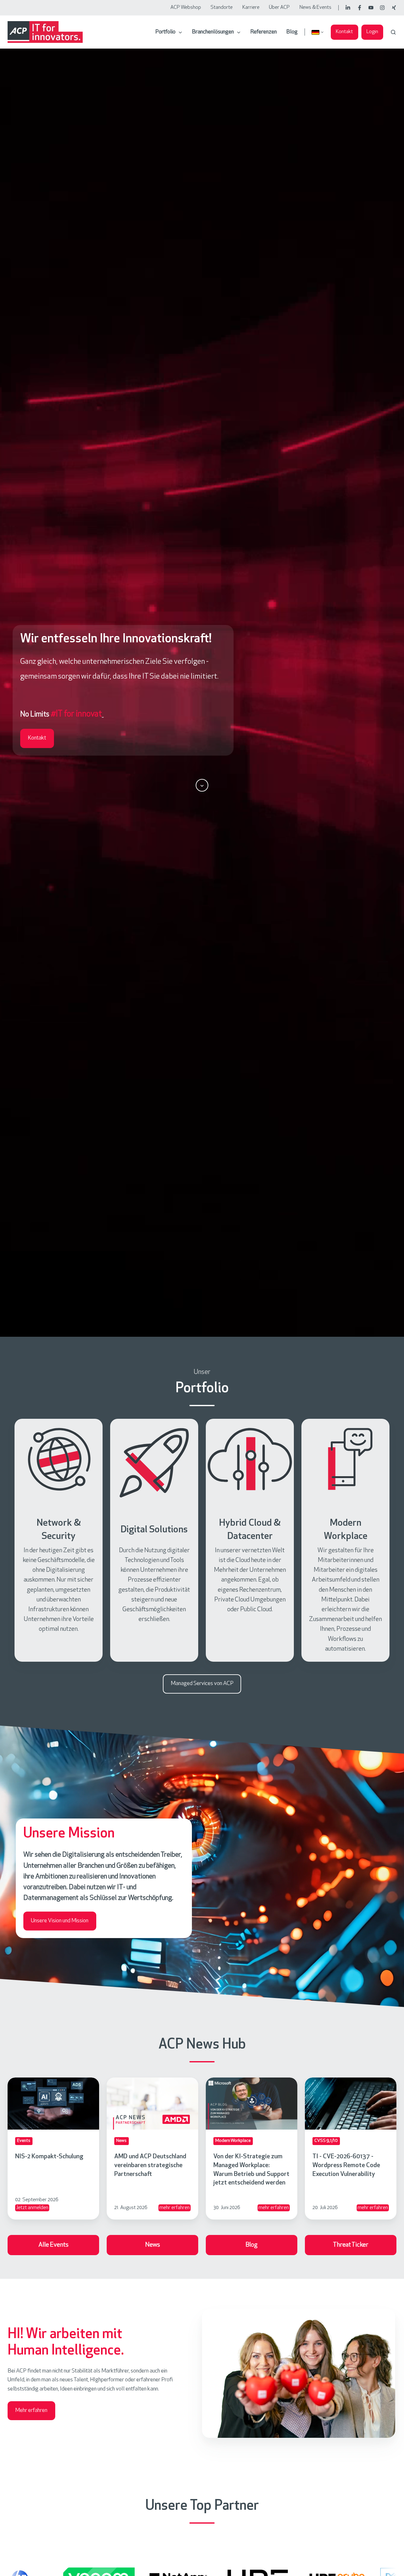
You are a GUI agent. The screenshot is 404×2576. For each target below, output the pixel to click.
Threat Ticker (351, 2245)
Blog (292, 32)
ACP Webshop (186, 8)
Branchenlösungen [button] (213, 32)
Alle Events (53, 2245)
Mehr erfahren (31, 2411)
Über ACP (279, 8)
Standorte (222, 8)
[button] (393, 32)
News (153, 2245)
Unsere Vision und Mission (60, 1921)
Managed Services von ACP (202, 1684)
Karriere (251, 8)
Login (372, 32)
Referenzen (264, 32)
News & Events (315, 8)
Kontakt (344, 32)
